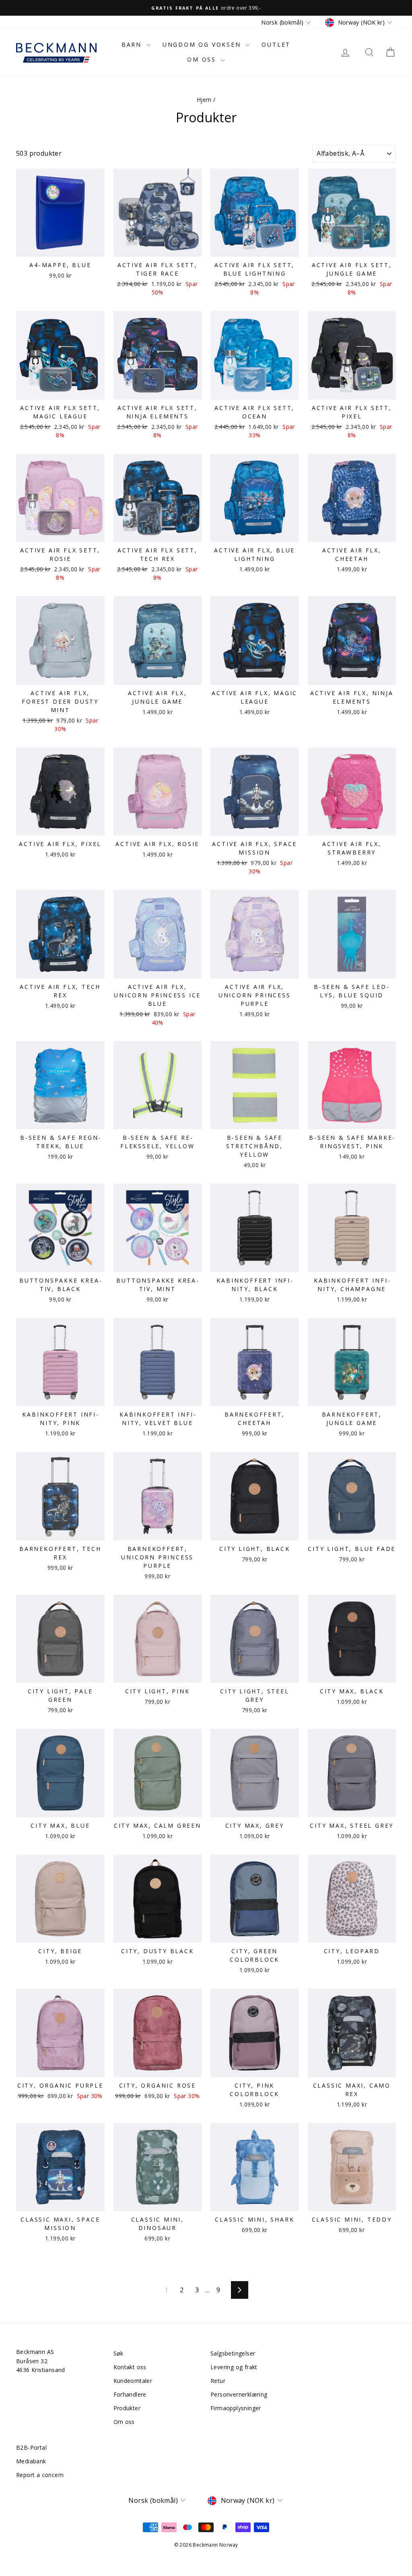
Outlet (276, 44)
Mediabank (31, 2461)
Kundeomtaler (133, 2381)
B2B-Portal (31, 2447)
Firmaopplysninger (236, 2408)
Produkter (127, 2408)
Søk (118, 2353)
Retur (218, 2381)
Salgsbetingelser (233, 2353)
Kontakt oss (130, 2367)
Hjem (204, 100)
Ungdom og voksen (203, 44)
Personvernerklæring (239, 2394)
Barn (133, 44)
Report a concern (40, 2475)
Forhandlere (130, 2394)
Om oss (203, 59)
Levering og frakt (234, 2367)
